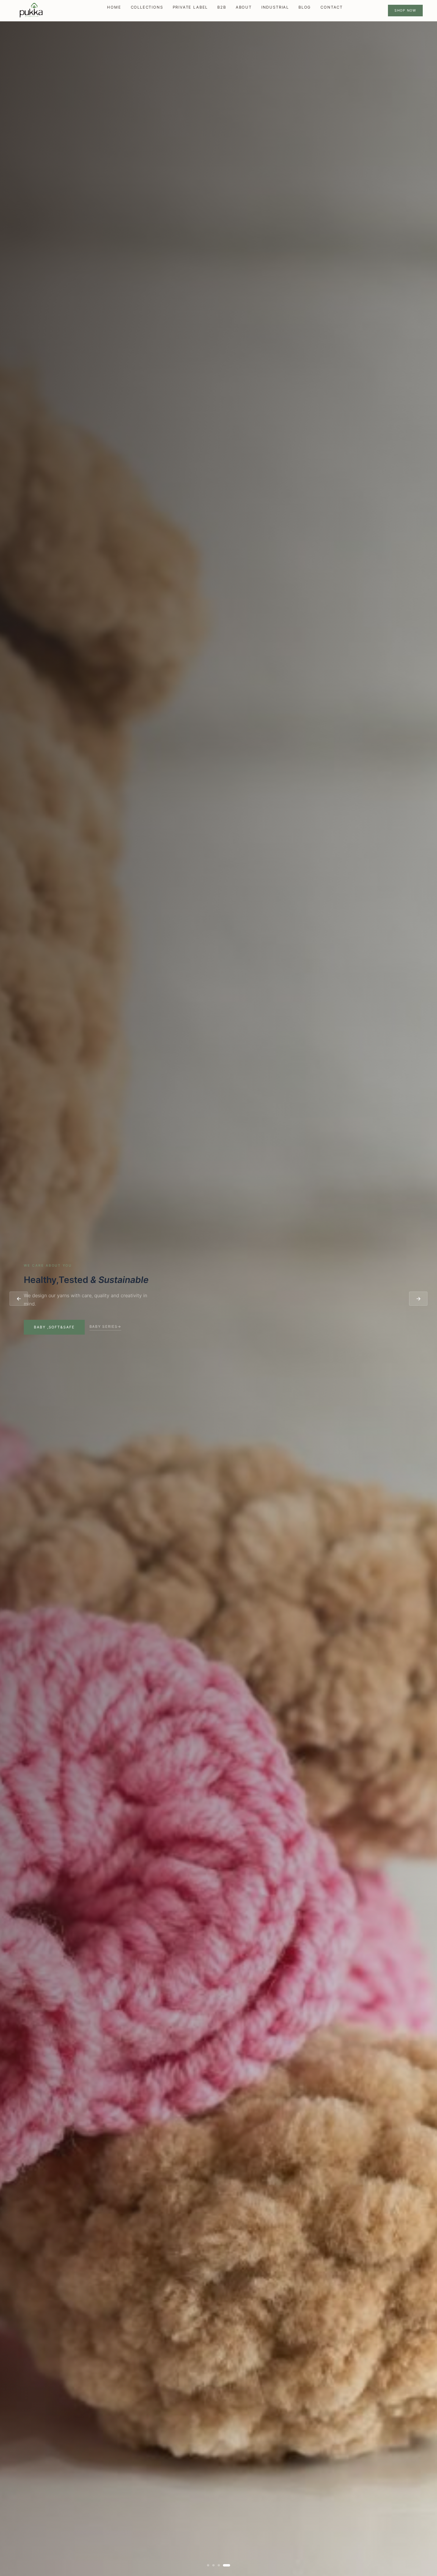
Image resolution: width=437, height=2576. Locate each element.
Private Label (190, 7)
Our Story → (24, 1326)
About (244, 7)
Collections (147, 7)
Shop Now (405, 10)
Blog (305, 7)
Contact (332, 7)
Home (114, 7)
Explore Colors (406, 1327)
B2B (222, 7)
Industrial (275, 7)
